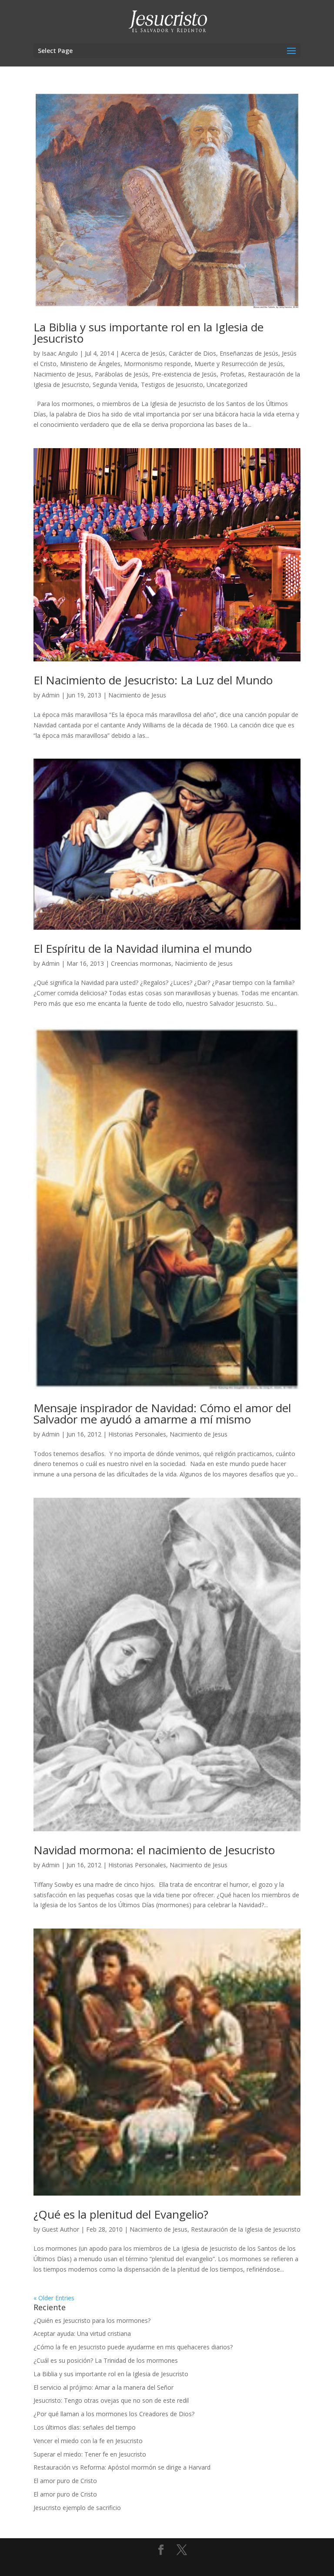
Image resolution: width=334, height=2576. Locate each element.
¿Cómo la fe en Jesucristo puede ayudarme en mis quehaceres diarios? (133, 2347)
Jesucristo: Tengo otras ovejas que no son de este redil (111, 2400)
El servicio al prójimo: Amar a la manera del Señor (104, 2387)
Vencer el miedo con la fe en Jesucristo (88, 2441)
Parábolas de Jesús (122, 374)
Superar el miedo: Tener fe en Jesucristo (90, 2454)
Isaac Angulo (60, 353)
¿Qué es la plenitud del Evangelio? (121, 2214)
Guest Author (60, 2229)
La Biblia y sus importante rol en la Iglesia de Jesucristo (149, 333)
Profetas (232, 374)
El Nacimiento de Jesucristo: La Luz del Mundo (153, 680)
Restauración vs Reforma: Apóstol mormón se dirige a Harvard (122, 2467)
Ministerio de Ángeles (90, 364)
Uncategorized (227, 385)
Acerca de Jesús (143, 353)
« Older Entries (54, 2298)
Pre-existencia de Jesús (184, 374)
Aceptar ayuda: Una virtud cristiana (82, 2333)
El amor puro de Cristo (65, 2481)
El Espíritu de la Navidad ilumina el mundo (143, 948)
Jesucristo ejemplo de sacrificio (77, 2508)
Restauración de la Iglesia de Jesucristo (246, 2229)
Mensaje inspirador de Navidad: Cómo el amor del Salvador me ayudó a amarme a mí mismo (162, 1413)
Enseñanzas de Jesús (249, 353)
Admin (51, 695)
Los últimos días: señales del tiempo (85, 2427)
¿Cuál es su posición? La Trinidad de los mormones (106, 2360)
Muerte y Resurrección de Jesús (239, 364)
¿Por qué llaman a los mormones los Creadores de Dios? (114, 2414)
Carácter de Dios (192, 353)
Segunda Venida (115, 385)
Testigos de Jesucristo (172, 385)
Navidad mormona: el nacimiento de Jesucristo (154, 1850)
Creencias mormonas (141, 963)
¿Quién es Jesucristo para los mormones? (92, 2320)
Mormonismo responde (157, 364)
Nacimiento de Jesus (62, 374)
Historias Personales (137, 1434)
